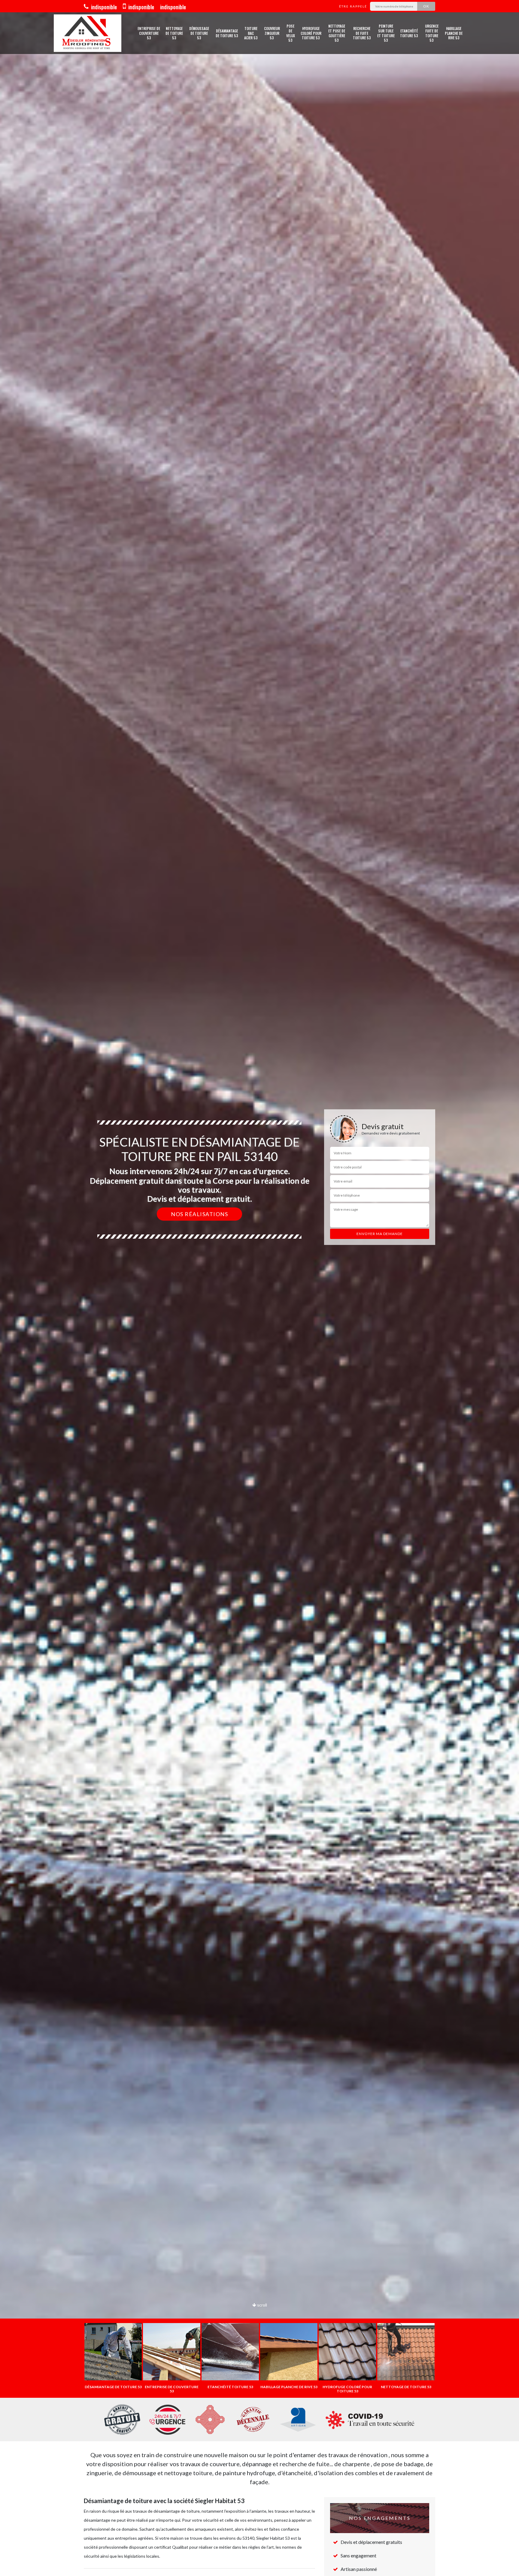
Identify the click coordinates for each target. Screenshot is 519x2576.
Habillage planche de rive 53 (454, 33)
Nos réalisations (199, 1214)
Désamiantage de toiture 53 (227, 33)
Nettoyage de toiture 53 (174, 33)
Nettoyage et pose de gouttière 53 (337, 33)
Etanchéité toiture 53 (409, 33)
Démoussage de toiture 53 (199, 33)
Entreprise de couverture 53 (149, 33)
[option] (259, 1288)
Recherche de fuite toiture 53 (362, 33)
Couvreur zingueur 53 (272, 33)
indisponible (103, 7)
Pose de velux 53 (291, 33)
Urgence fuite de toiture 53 (432, 33)
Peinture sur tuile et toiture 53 (386, 33)
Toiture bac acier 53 (251, 33)
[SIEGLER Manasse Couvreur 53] (88, 33)
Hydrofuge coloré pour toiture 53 (311, 33)
